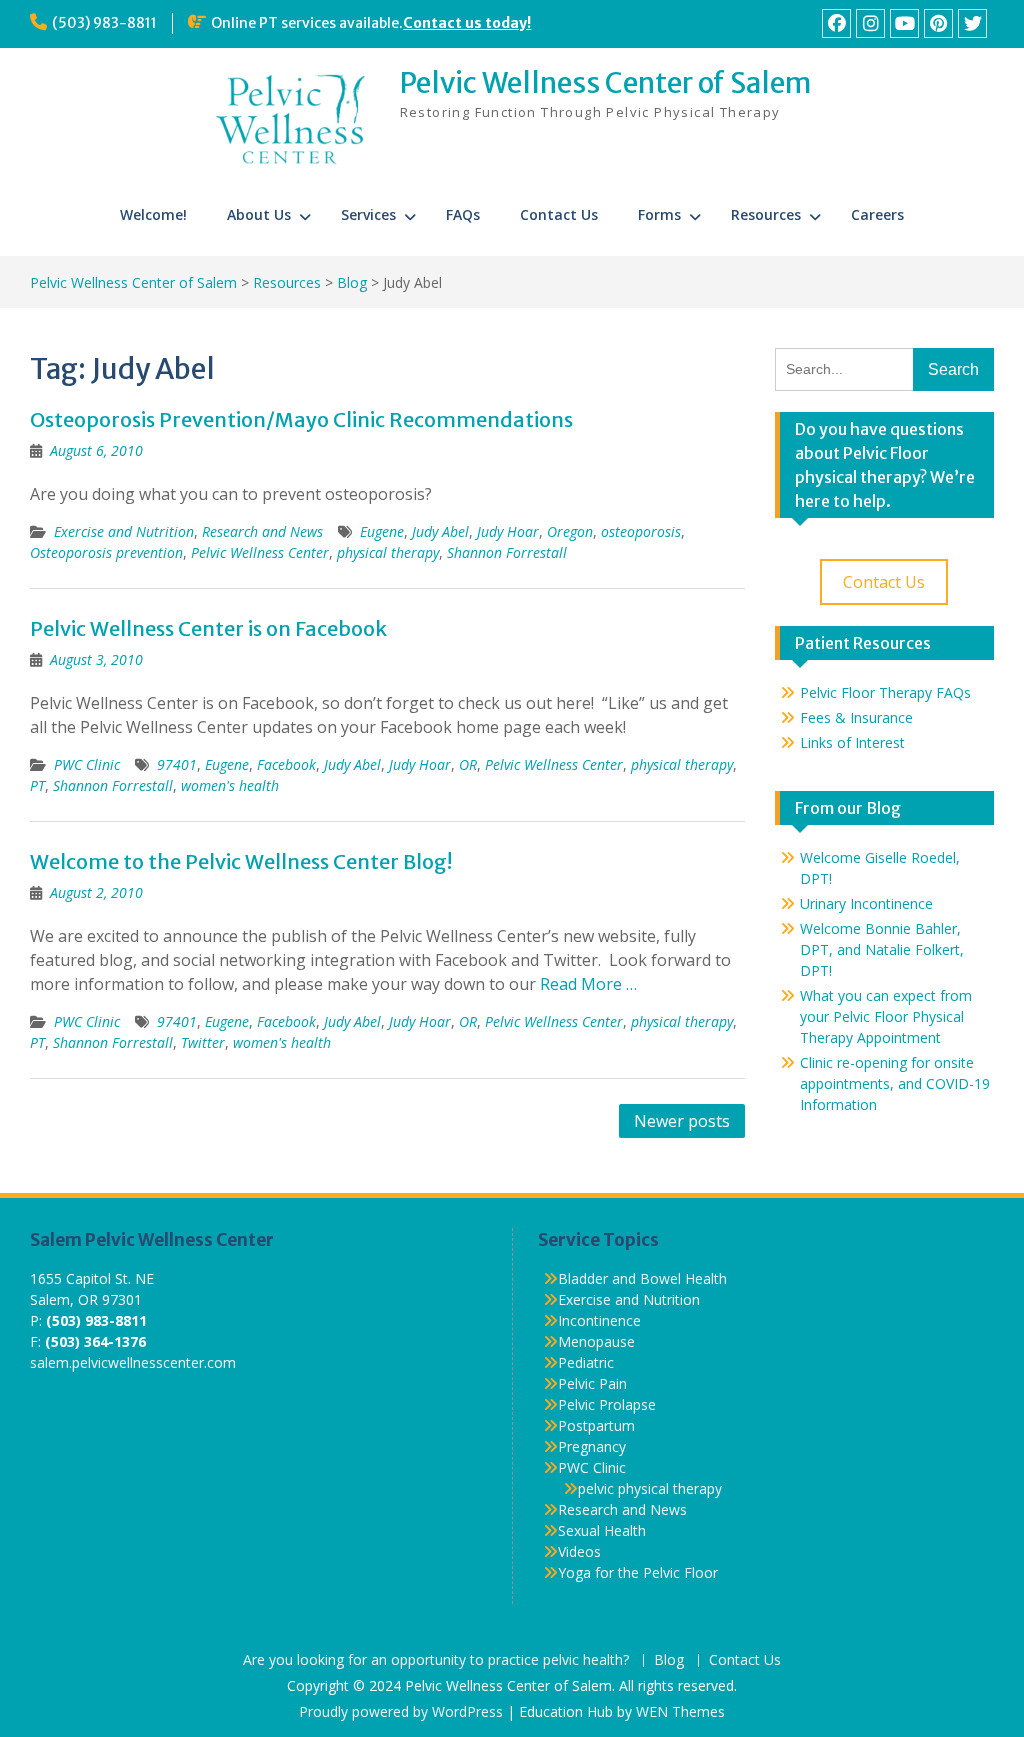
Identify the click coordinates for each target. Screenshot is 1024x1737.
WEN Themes (680, 1711)
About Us (259, 214)
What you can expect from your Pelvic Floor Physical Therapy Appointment (886, 1016)
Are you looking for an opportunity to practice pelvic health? (436, 1660)
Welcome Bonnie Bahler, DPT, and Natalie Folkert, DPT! (882, 949)
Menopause (596, 1341)
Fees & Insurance (856, 717)
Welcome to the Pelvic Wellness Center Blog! (241, 861)
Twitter (203, 1042)
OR (468, 764)
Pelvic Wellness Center (260, 552)
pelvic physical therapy (650, 1488)
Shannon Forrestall (507, 552)
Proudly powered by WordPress (401, 1711)
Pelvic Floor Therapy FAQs (885, 692)
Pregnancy (592, 1446)
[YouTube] (904, 23)
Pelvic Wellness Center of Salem (606, 83)
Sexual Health (602, 1530)
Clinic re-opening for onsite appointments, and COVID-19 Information (895, 1083)
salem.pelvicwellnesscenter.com (133, 1362)
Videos (579, 1551)
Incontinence (599, 1320)
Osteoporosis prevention (106, 552)
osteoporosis (641, 531)
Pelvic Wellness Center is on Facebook (208, 628)
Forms (659, 214)
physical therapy (388, 552)
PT (37, 785)
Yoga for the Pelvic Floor (638, 1572)
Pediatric (586, 1362)
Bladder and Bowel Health (642, 1278)
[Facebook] (836, 23)
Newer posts (682, 1121)
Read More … (588, 984)
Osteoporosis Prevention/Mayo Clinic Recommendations (301, 419)
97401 (177, 764)
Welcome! (153, 214)
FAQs (463, 214)
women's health (230, 785)
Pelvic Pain (592, 1383)
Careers (877, 214)
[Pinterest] (938, 23)
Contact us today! (467, 23)
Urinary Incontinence (866, 903)
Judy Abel (440, 531)
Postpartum (596, 1425)
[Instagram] (870, 23)
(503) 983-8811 (104, 23)
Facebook (286, 764)
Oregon (570, 531)
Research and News (262, 531)
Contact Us (559, 214)
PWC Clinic (87, 764)
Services (368, 214)
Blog (669, 1660)
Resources (766, 214)
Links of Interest (852, 742)
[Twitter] (972, 23)
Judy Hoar (508, 531)
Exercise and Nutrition (124, 531)
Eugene (382, 531)
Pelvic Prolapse (607, 1404)
